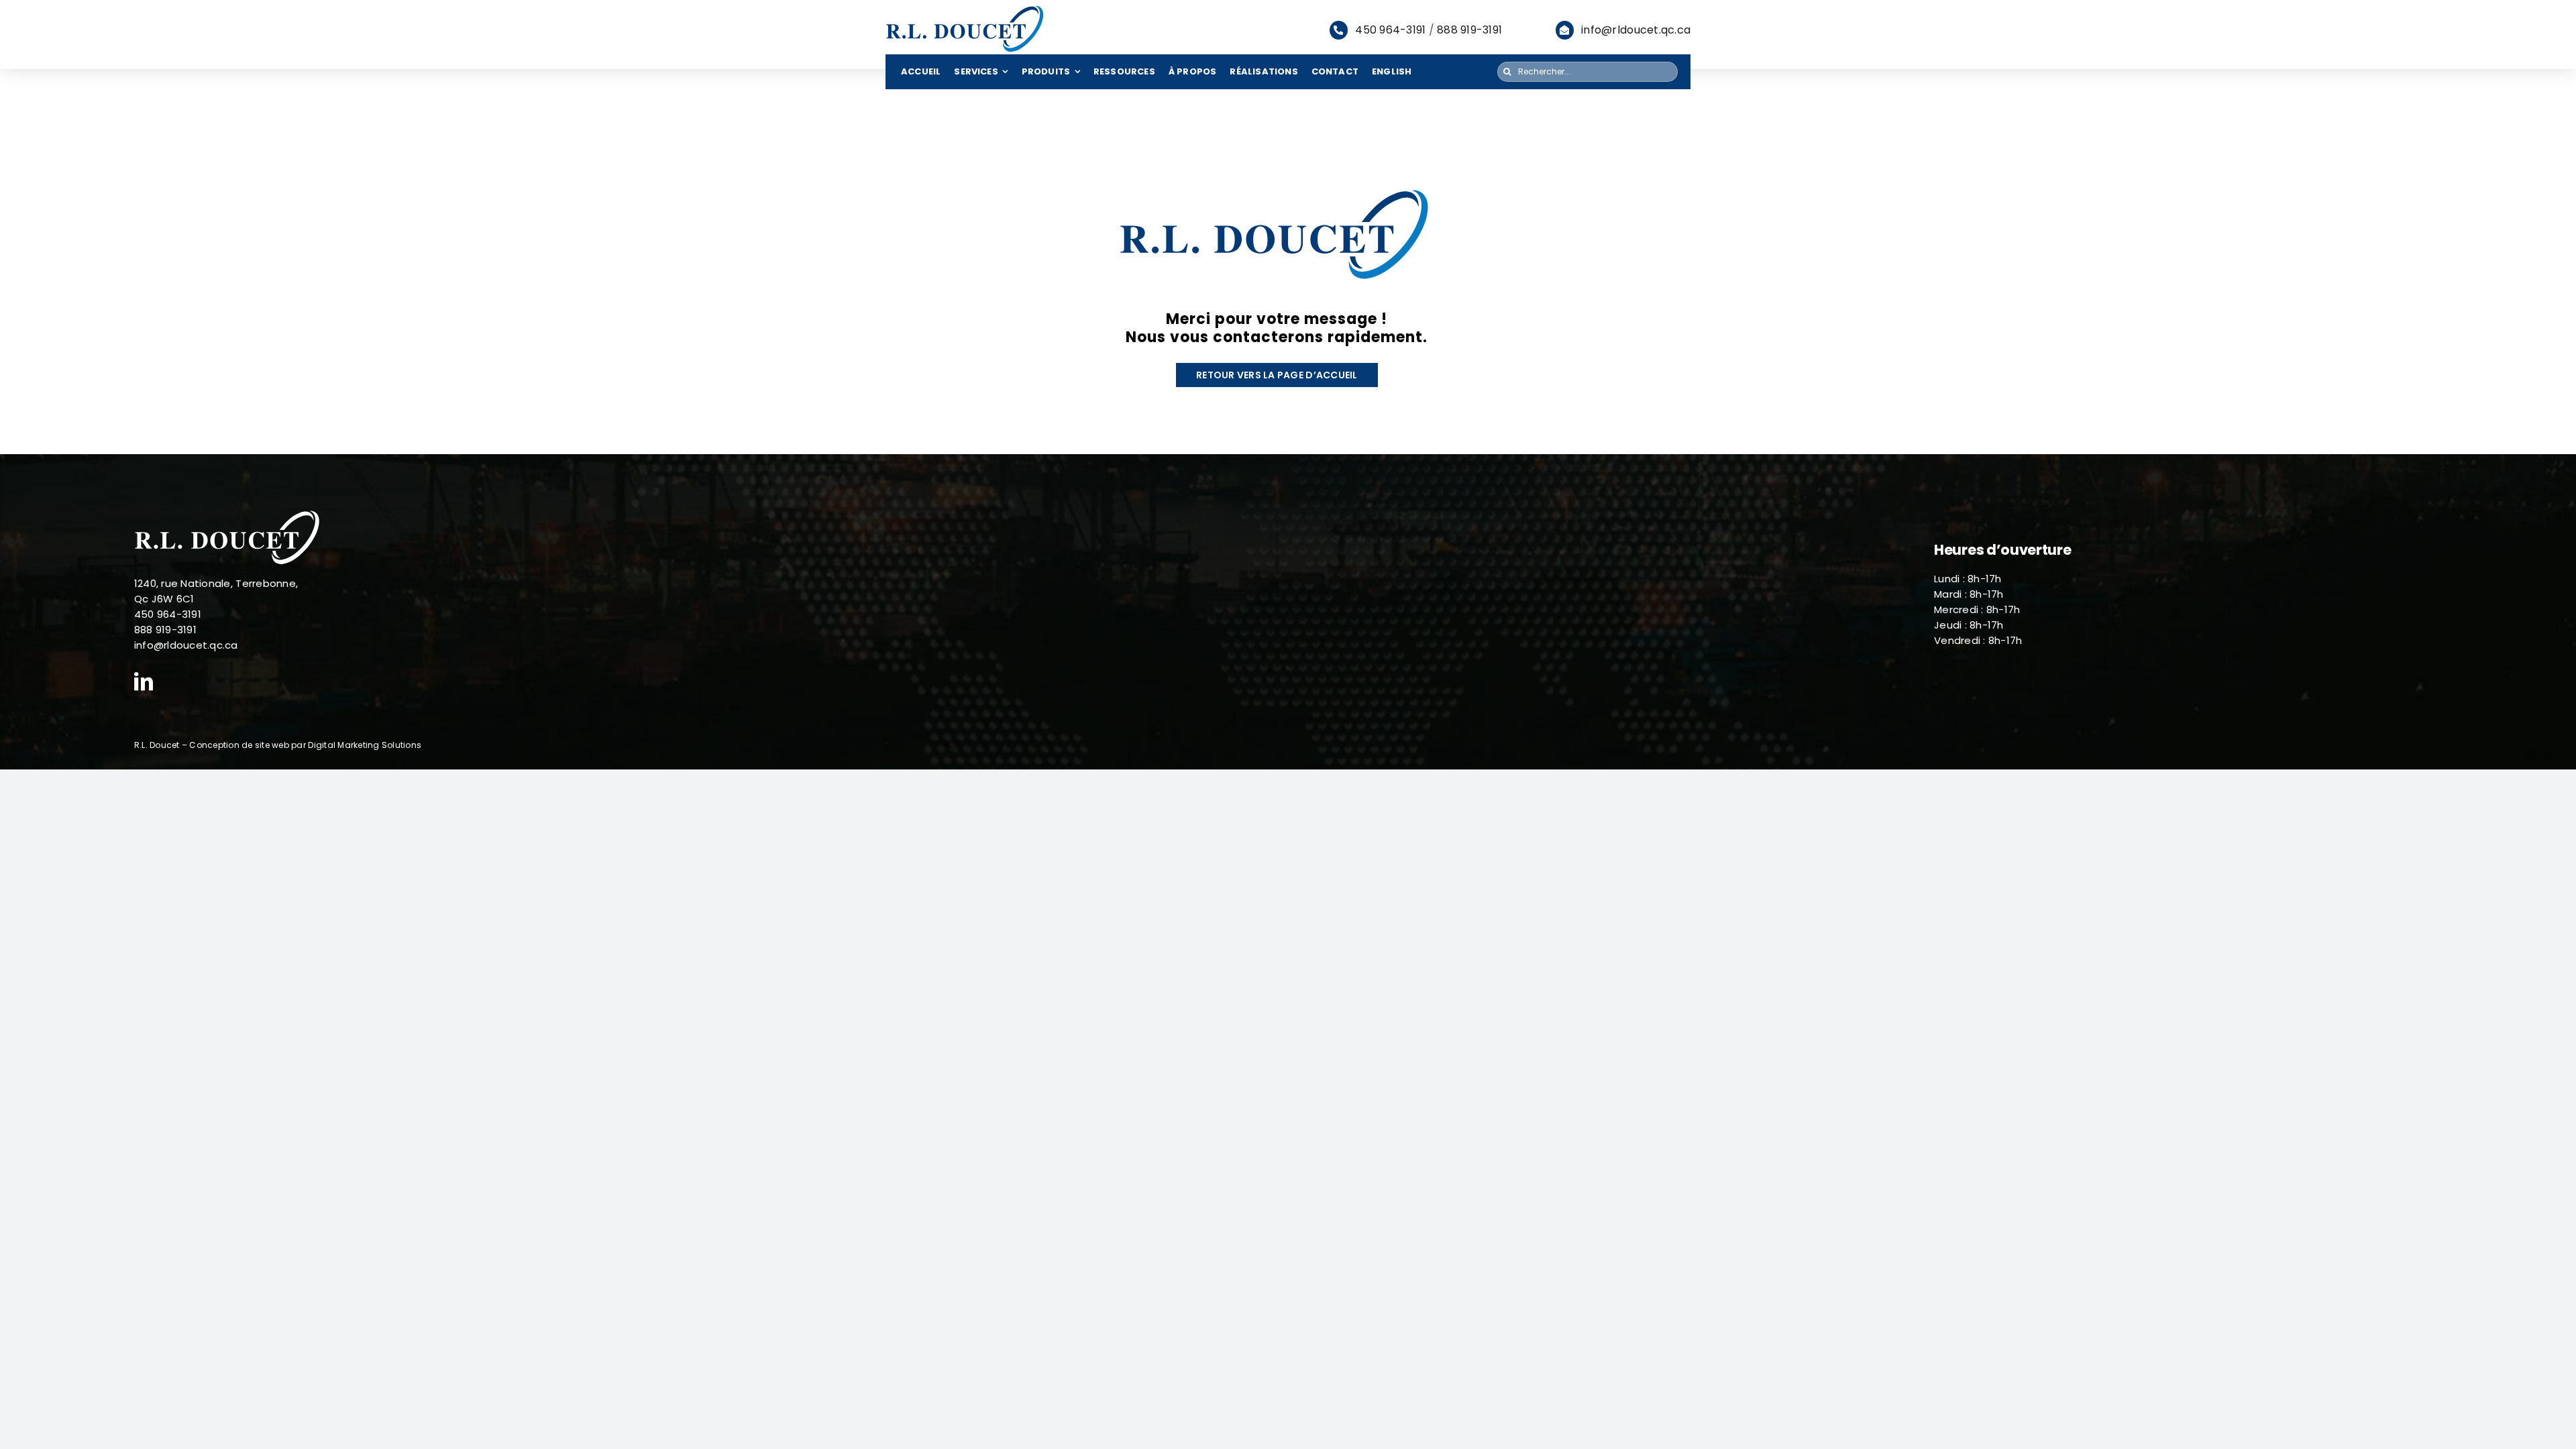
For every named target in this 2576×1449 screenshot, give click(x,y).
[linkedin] (144, 682)
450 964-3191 (1390, 30)
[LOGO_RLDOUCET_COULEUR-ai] (966, 9)
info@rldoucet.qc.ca (1636, 30)
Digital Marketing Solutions (365, 745)
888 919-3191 (1469, 30)
